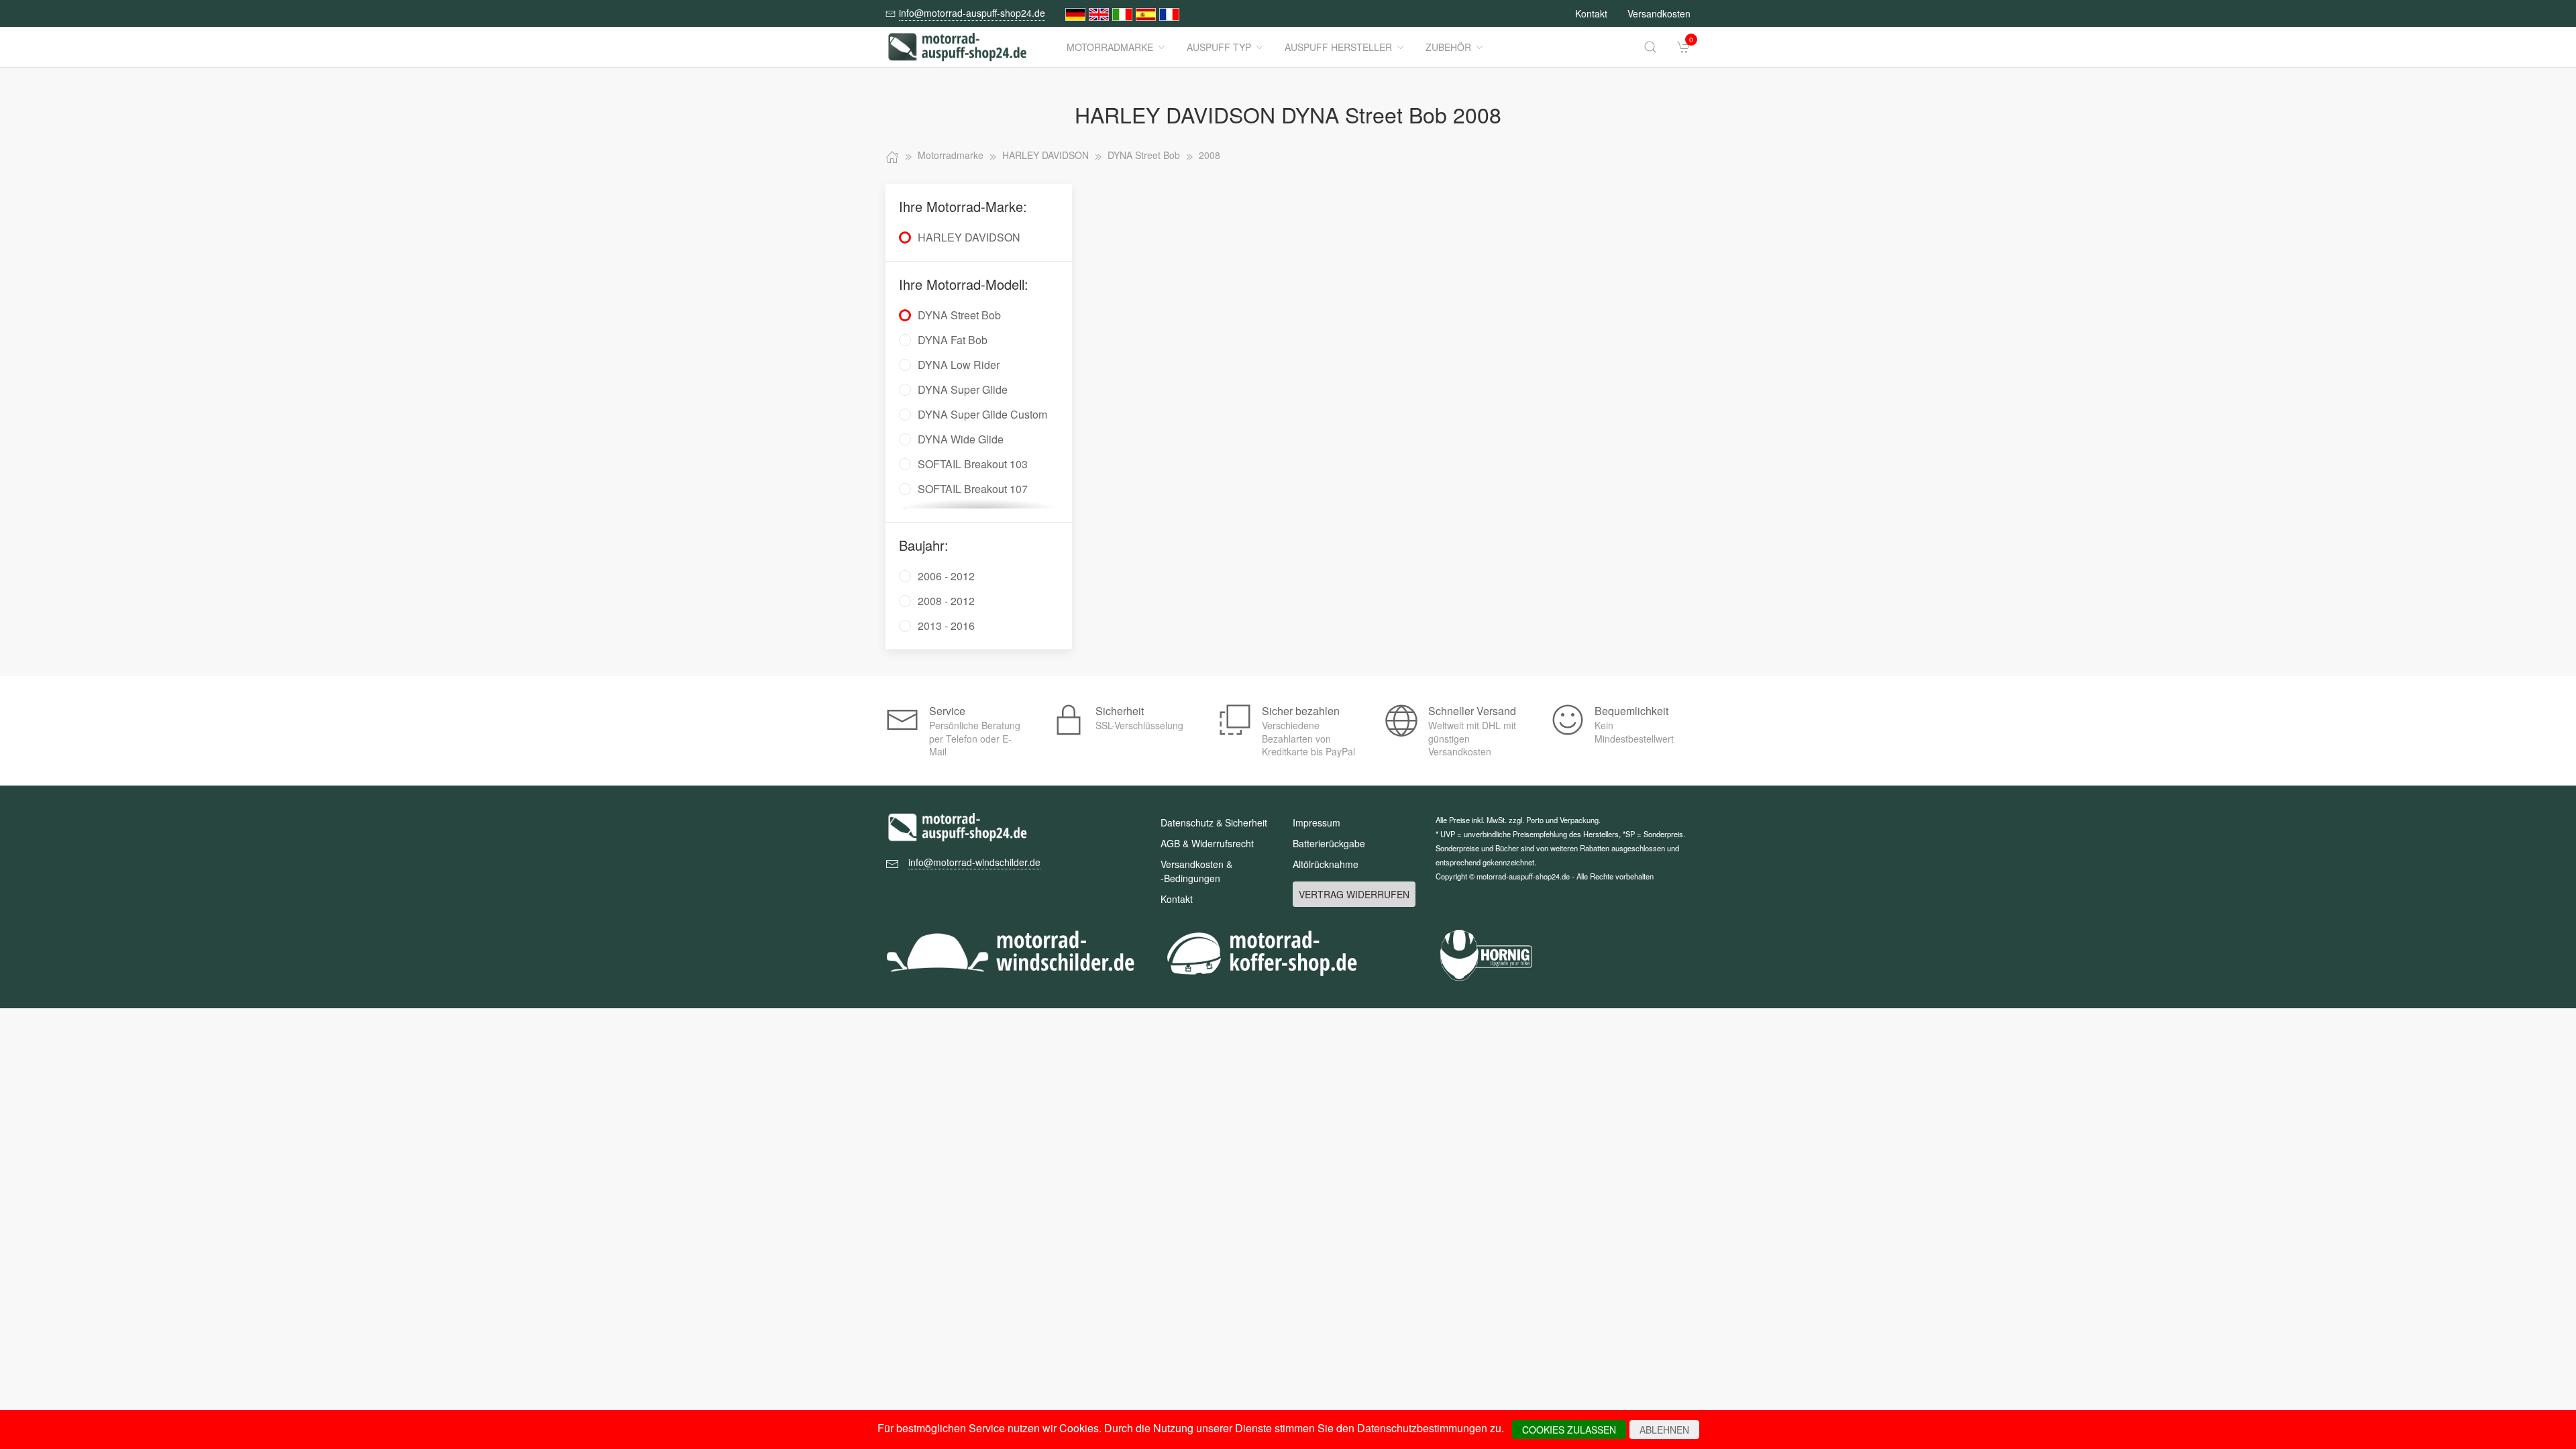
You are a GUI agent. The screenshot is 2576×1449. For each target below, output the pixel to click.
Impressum (1317, 822)
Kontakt (1591, 13)
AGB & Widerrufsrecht (1207, 843)
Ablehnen (1664, 1430)
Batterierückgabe (1329, 843)
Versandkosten (1659, 13)
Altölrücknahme (1326, 864)
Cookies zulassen (1569, 1430)
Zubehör (1448, 47)
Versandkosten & (1196, 871)
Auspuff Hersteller (1338, 47)
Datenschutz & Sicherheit (1214, 822)
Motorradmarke (1110, 47)
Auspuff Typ (1219, 47)
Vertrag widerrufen (1354, 894)
